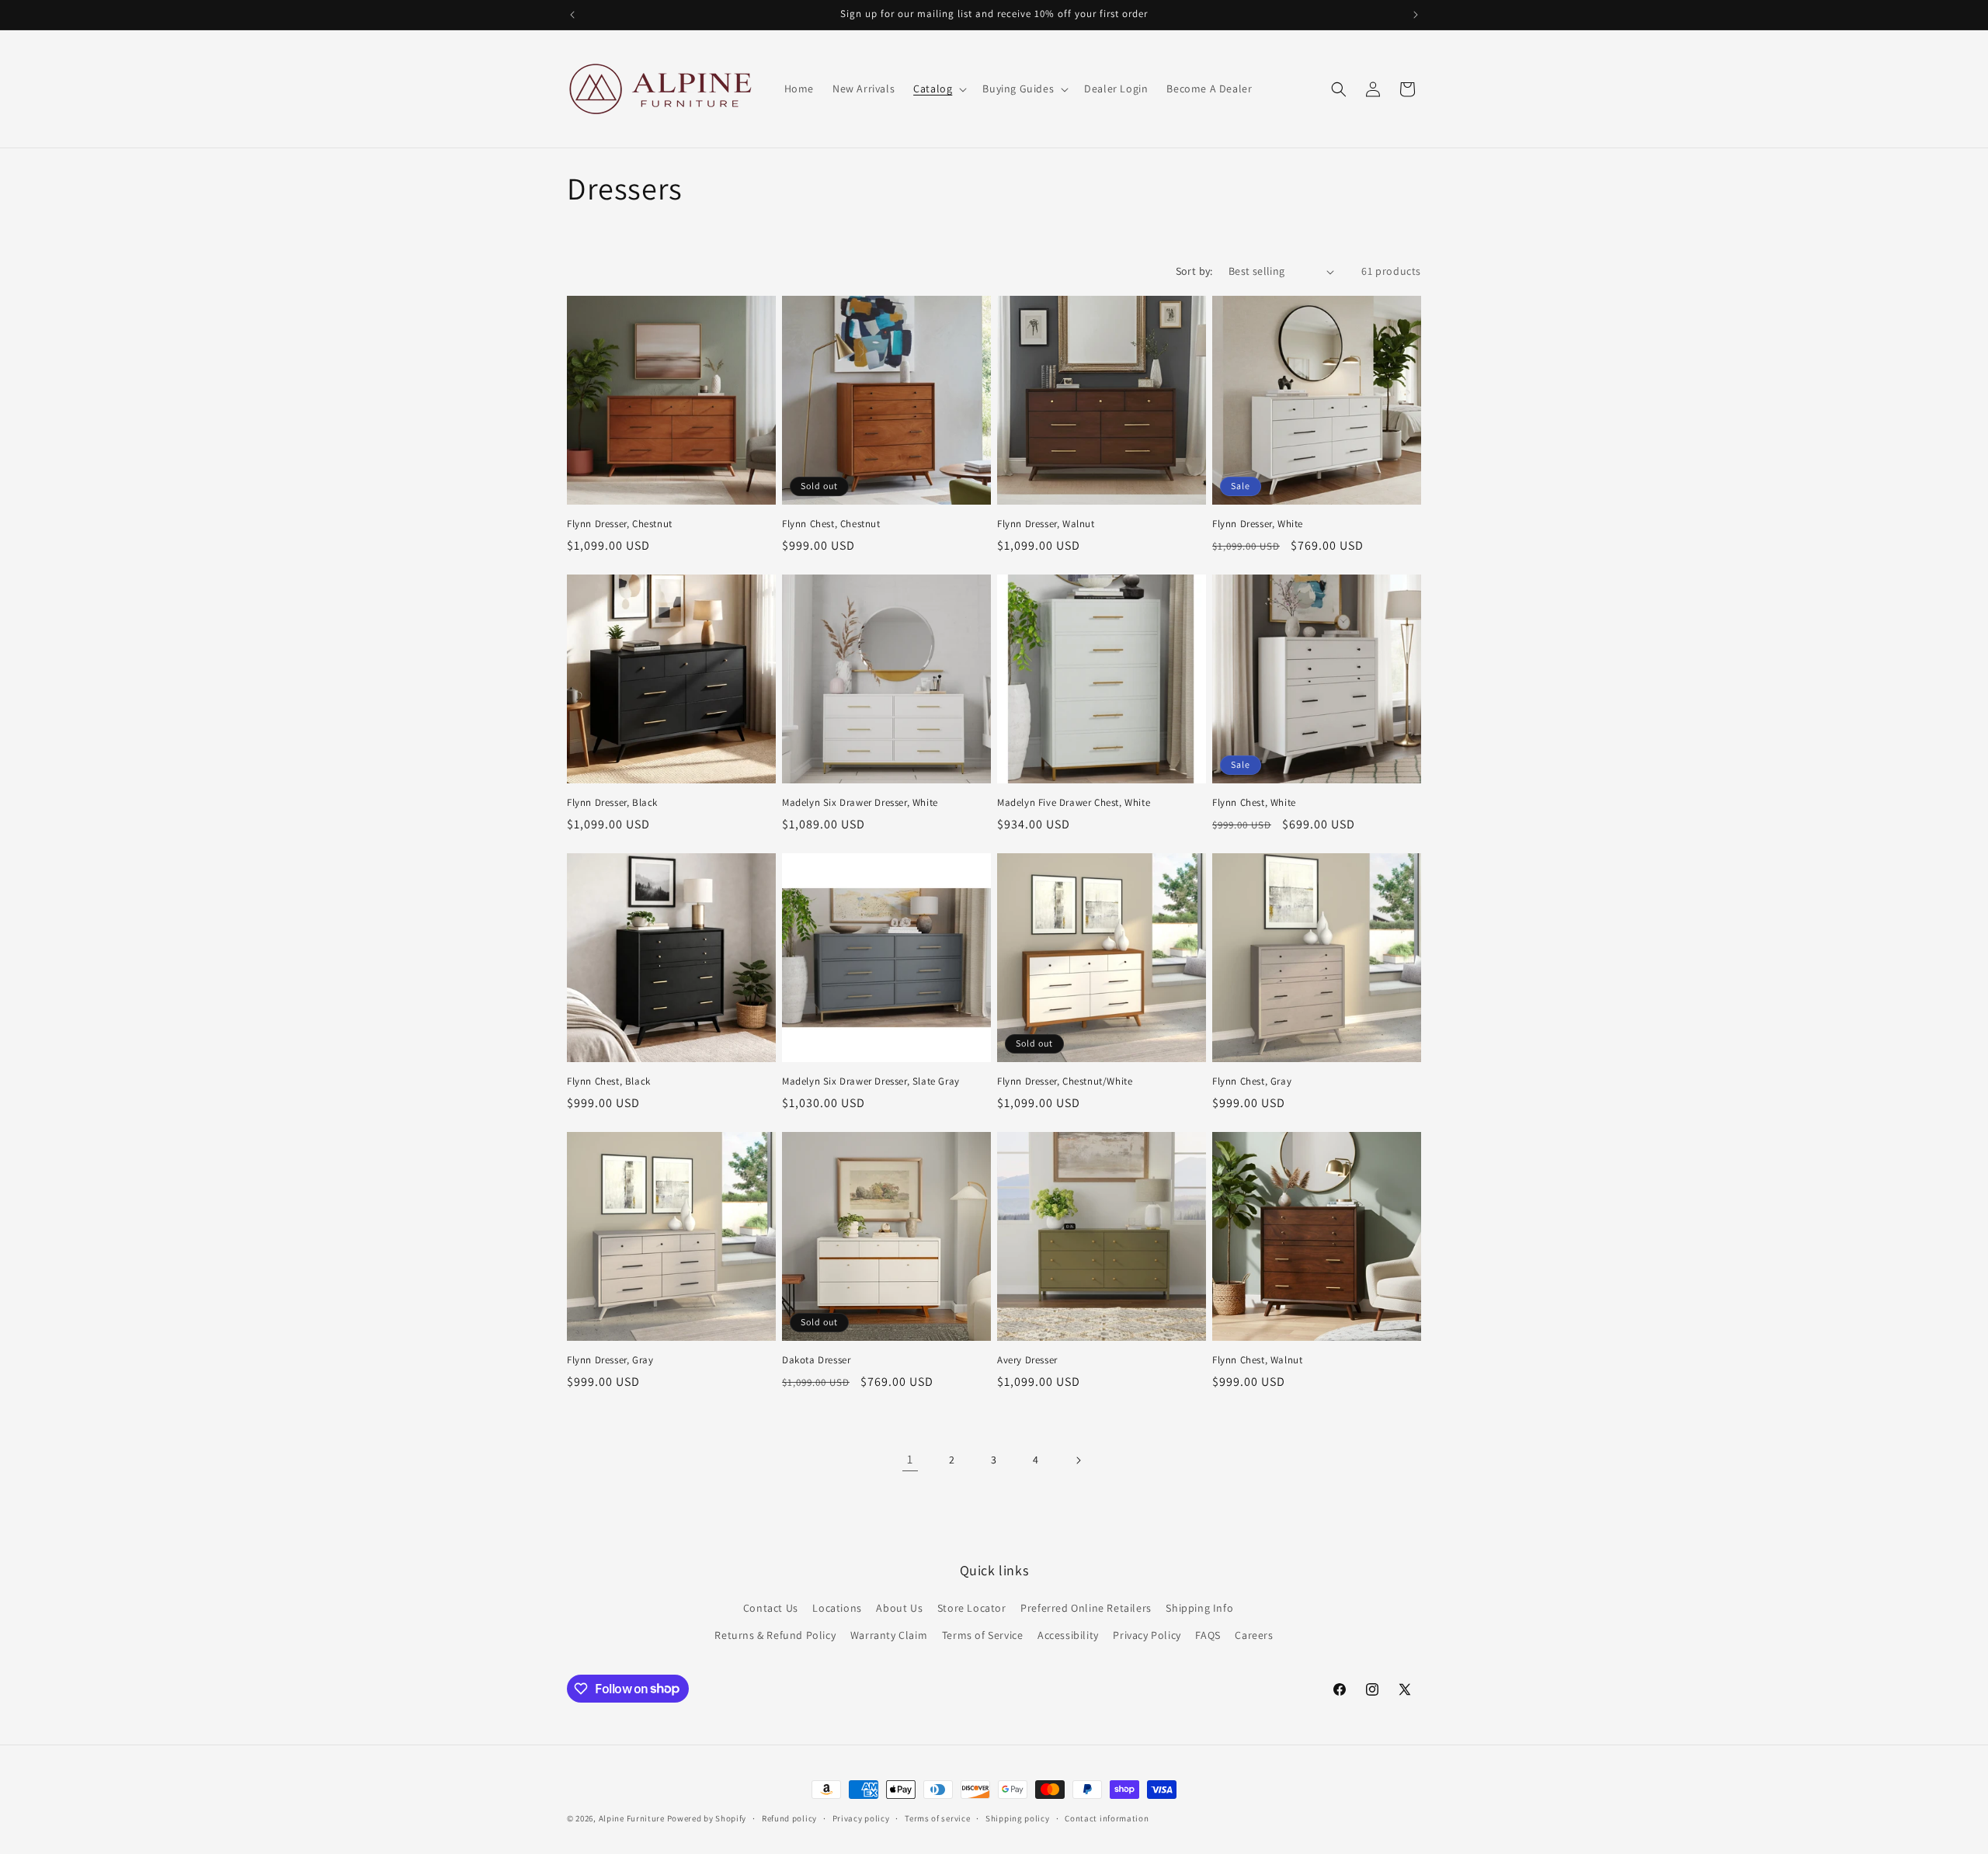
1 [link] (910, 1459)
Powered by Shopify (707, 1818)
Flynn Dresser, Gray (610, 1360)
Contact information (1107, 1818)
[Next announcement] (1416, 15)
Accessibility (1068, 1635)
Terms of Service (983, 1635)
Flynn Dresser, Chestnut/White (1065, 1081)
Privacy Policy (1147, 1635)
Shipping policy (1018, 1818)
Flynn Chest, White (1254, 803)
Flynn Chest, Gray (1252, 1081)
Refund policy (789, 1818)
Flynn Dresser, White (1258, 524)
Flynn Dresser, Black (612, 803)
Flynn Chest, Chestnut (831, 524)
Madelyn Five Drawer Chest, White (1074, 803)
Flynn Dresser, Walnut (1046, 524)
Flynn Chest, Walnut (1257, 1360)
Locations (837, 1608)
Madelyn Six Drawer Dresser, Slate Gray (871, 1081)
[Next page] (1078, 1460)
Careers (1254, 1635)
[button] (938, 89)
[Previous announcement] (572, 15)
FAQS (1208, 1635)
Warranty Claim (889, 1635)
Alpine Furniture (632, 1818)
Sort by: (1194, 271)
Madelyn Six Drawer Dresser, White (860, 803)
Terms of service (937, 1818)
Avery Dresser (1027, 1360)
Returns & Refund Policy (775, 1635)
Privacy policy (861, 1818)
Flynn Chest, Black (609, 1081)
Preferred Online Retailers (1086, 1608)
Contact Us (771, 1608)
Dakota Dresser (816, 1360)
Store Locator (972, 1608)
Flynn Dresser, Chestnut (620, 524)
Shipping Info (1199, 1608)
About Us (899, 1608)
